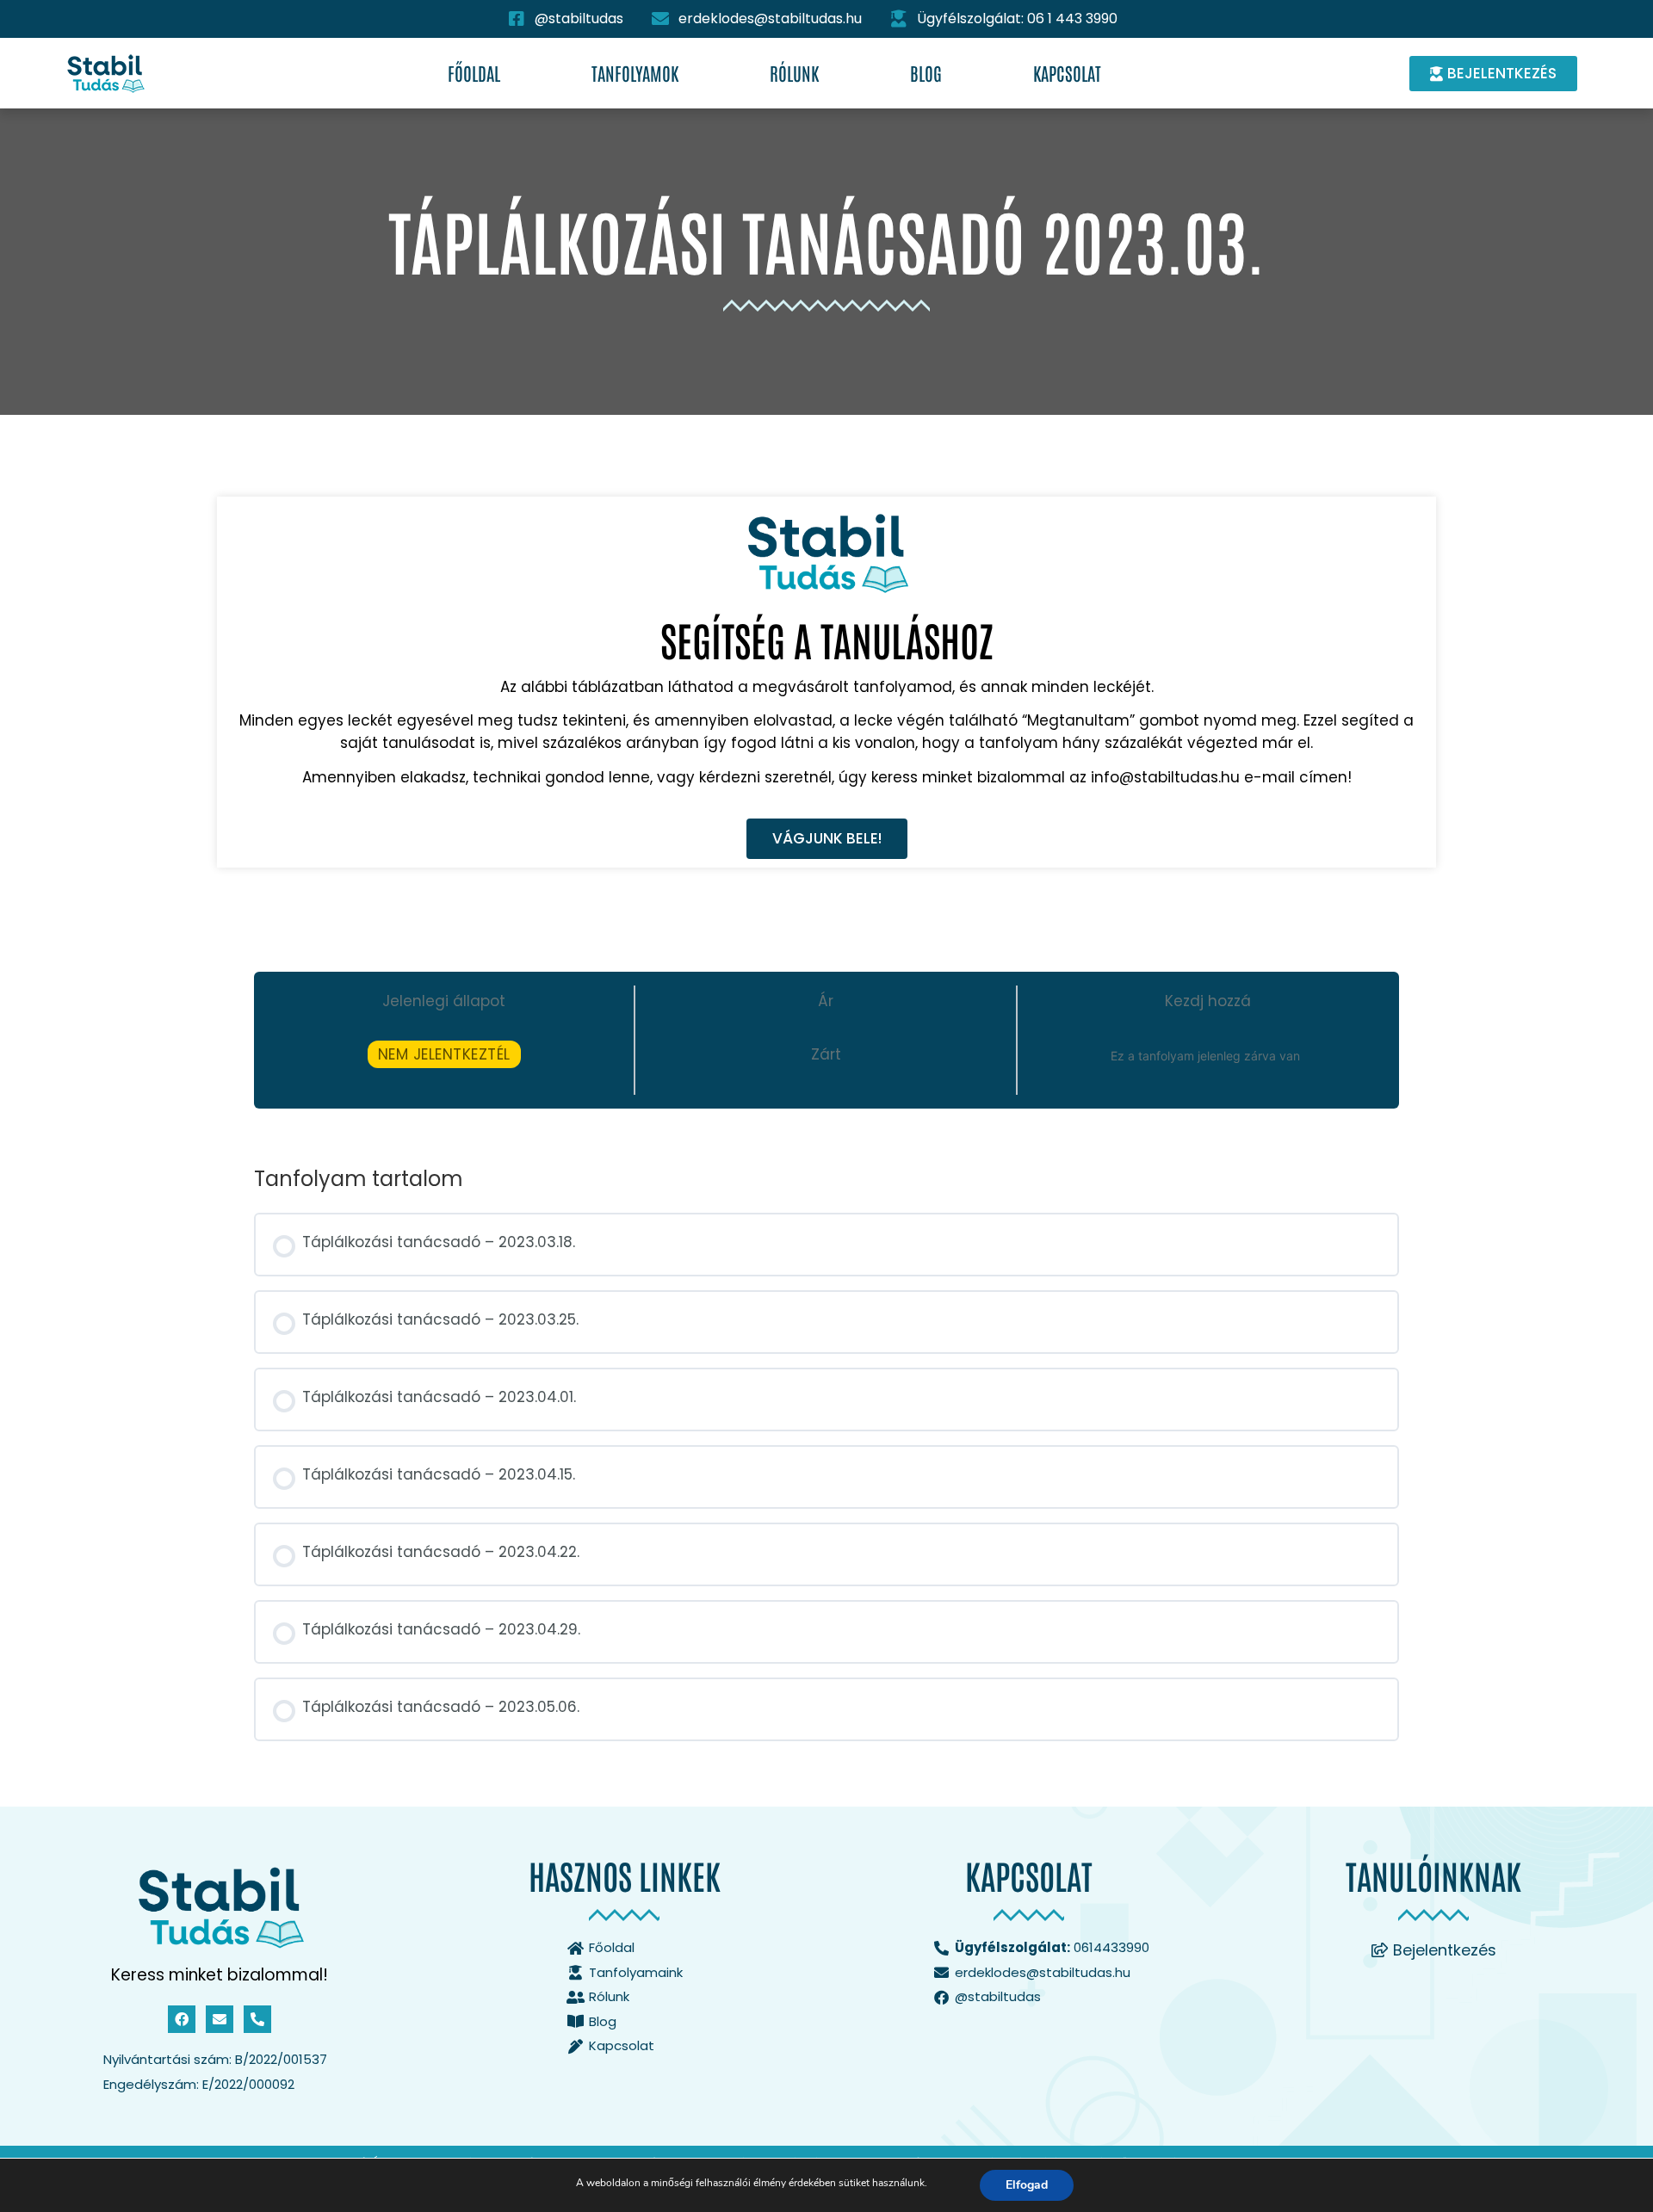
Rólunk (794, 73)
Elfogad (1027, 2185)
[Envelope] (220, 2019)
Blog (926, 73)
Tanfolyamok (635, 73)
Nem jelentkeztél (444, 1054)
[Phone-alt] (257, 2019)
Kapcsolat (1067, 73)
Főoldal (474, 73)
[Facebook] (182, 2019)
